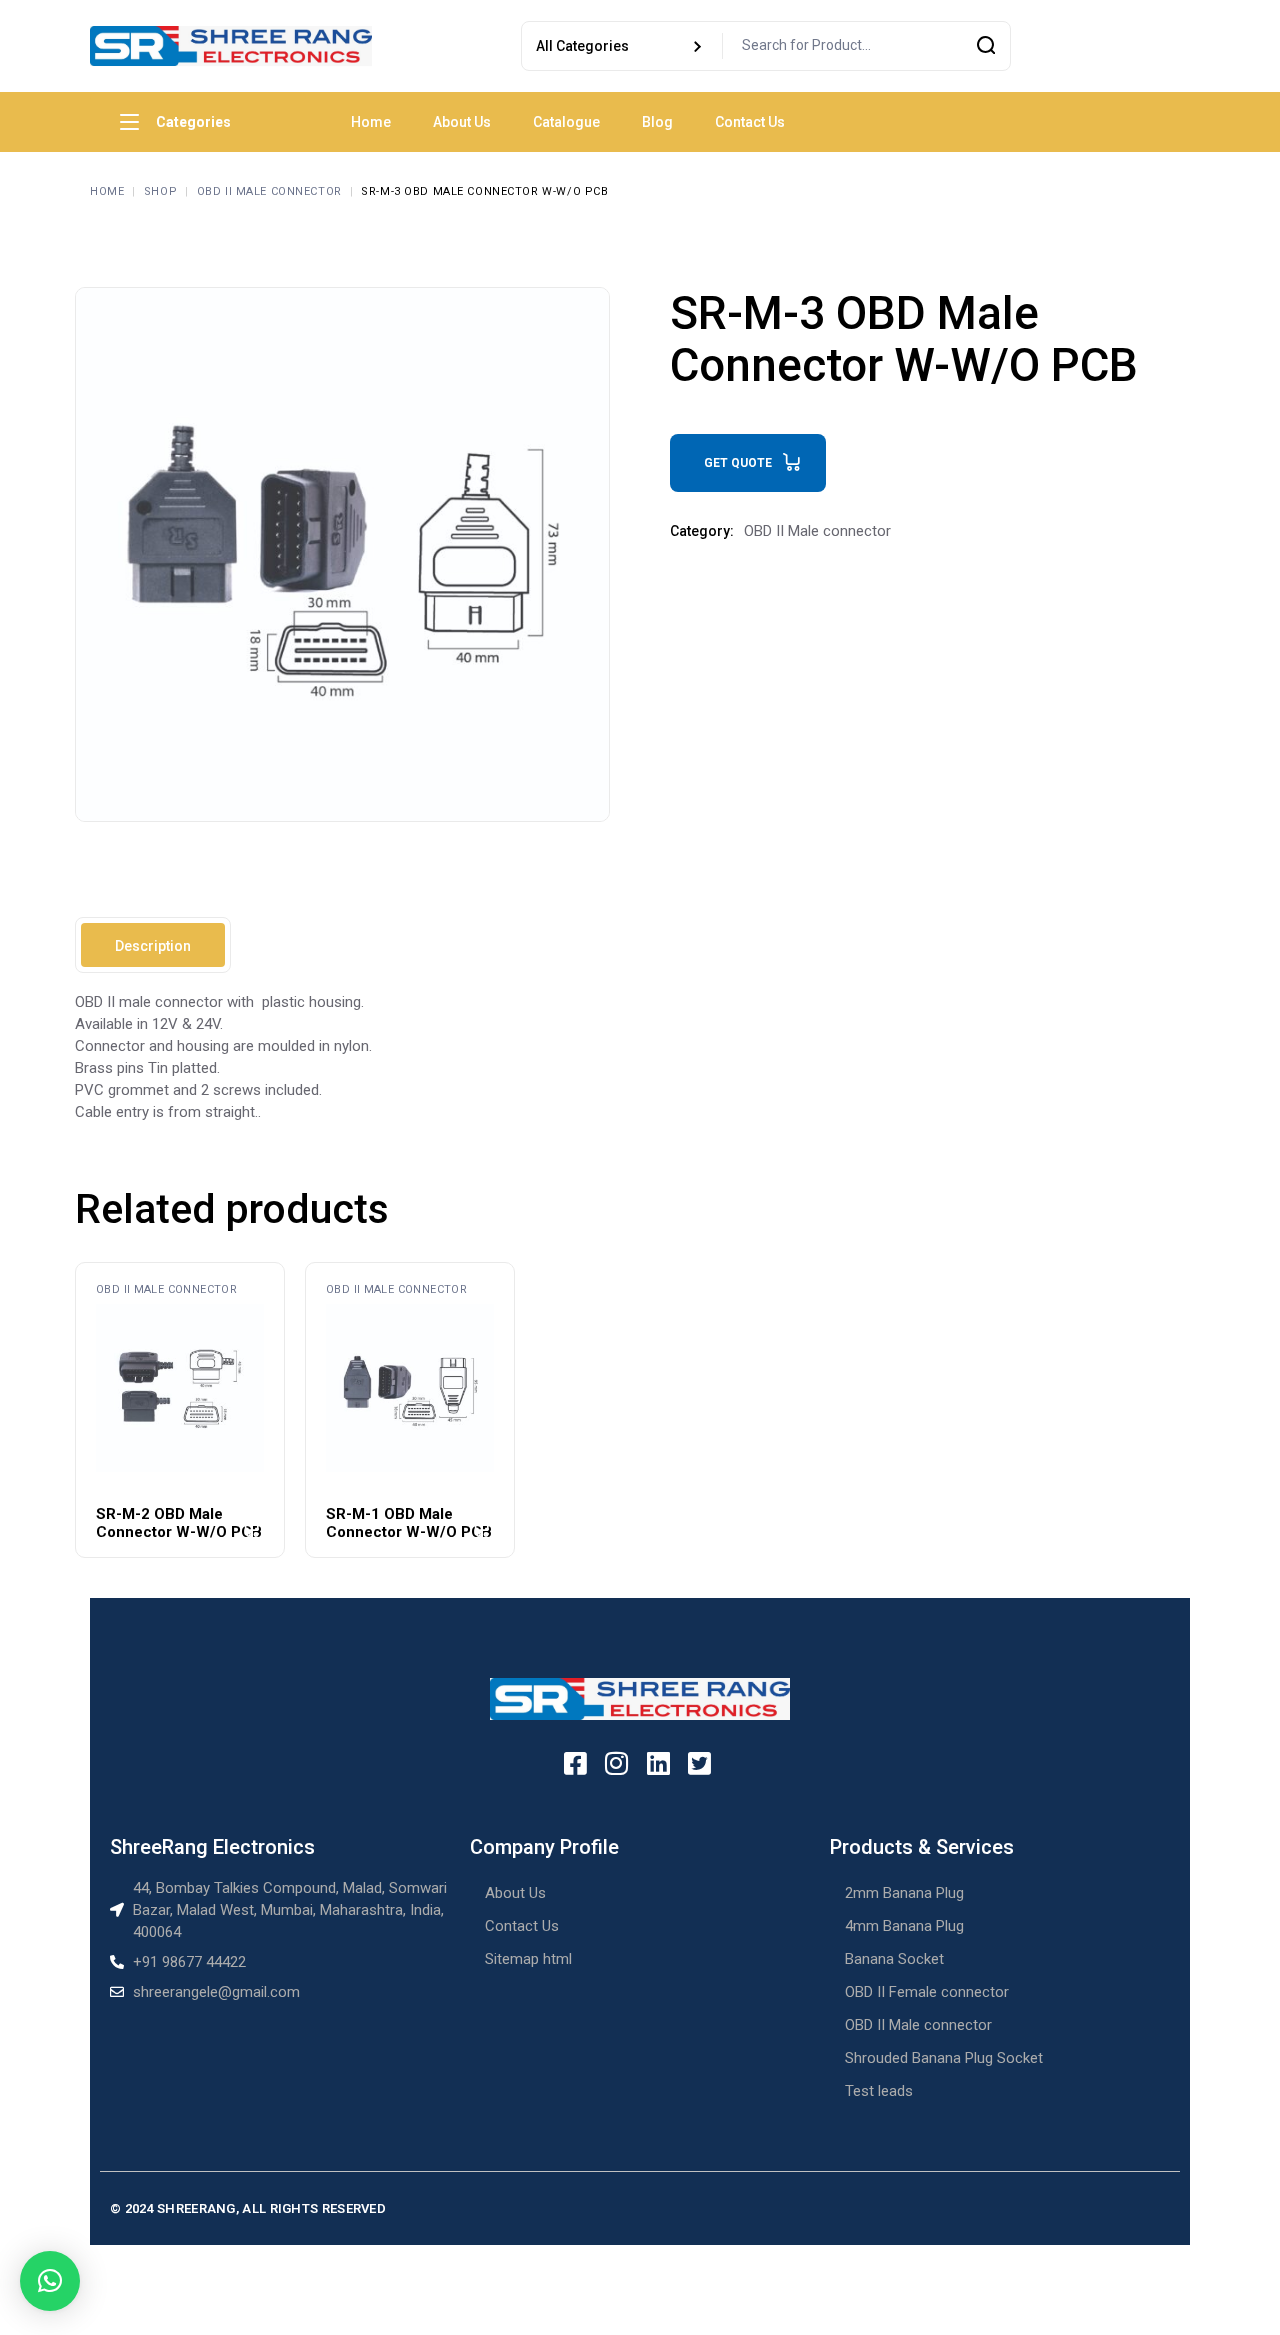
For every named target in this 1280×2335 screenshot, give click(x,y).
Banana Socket (894, 1959)
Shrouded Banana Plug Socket (944, 2058)
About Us (515, 1893)
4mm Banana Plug (904, 1926)
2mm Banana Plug (904, 1893)
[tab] (153, 945)
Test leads (879, 2091)
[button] (50, 2281)
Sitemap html (528, 1959)
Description (153, 946)
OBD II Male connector (817, 531)
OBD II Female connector (927, 1992)
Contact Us (522, 1926)
